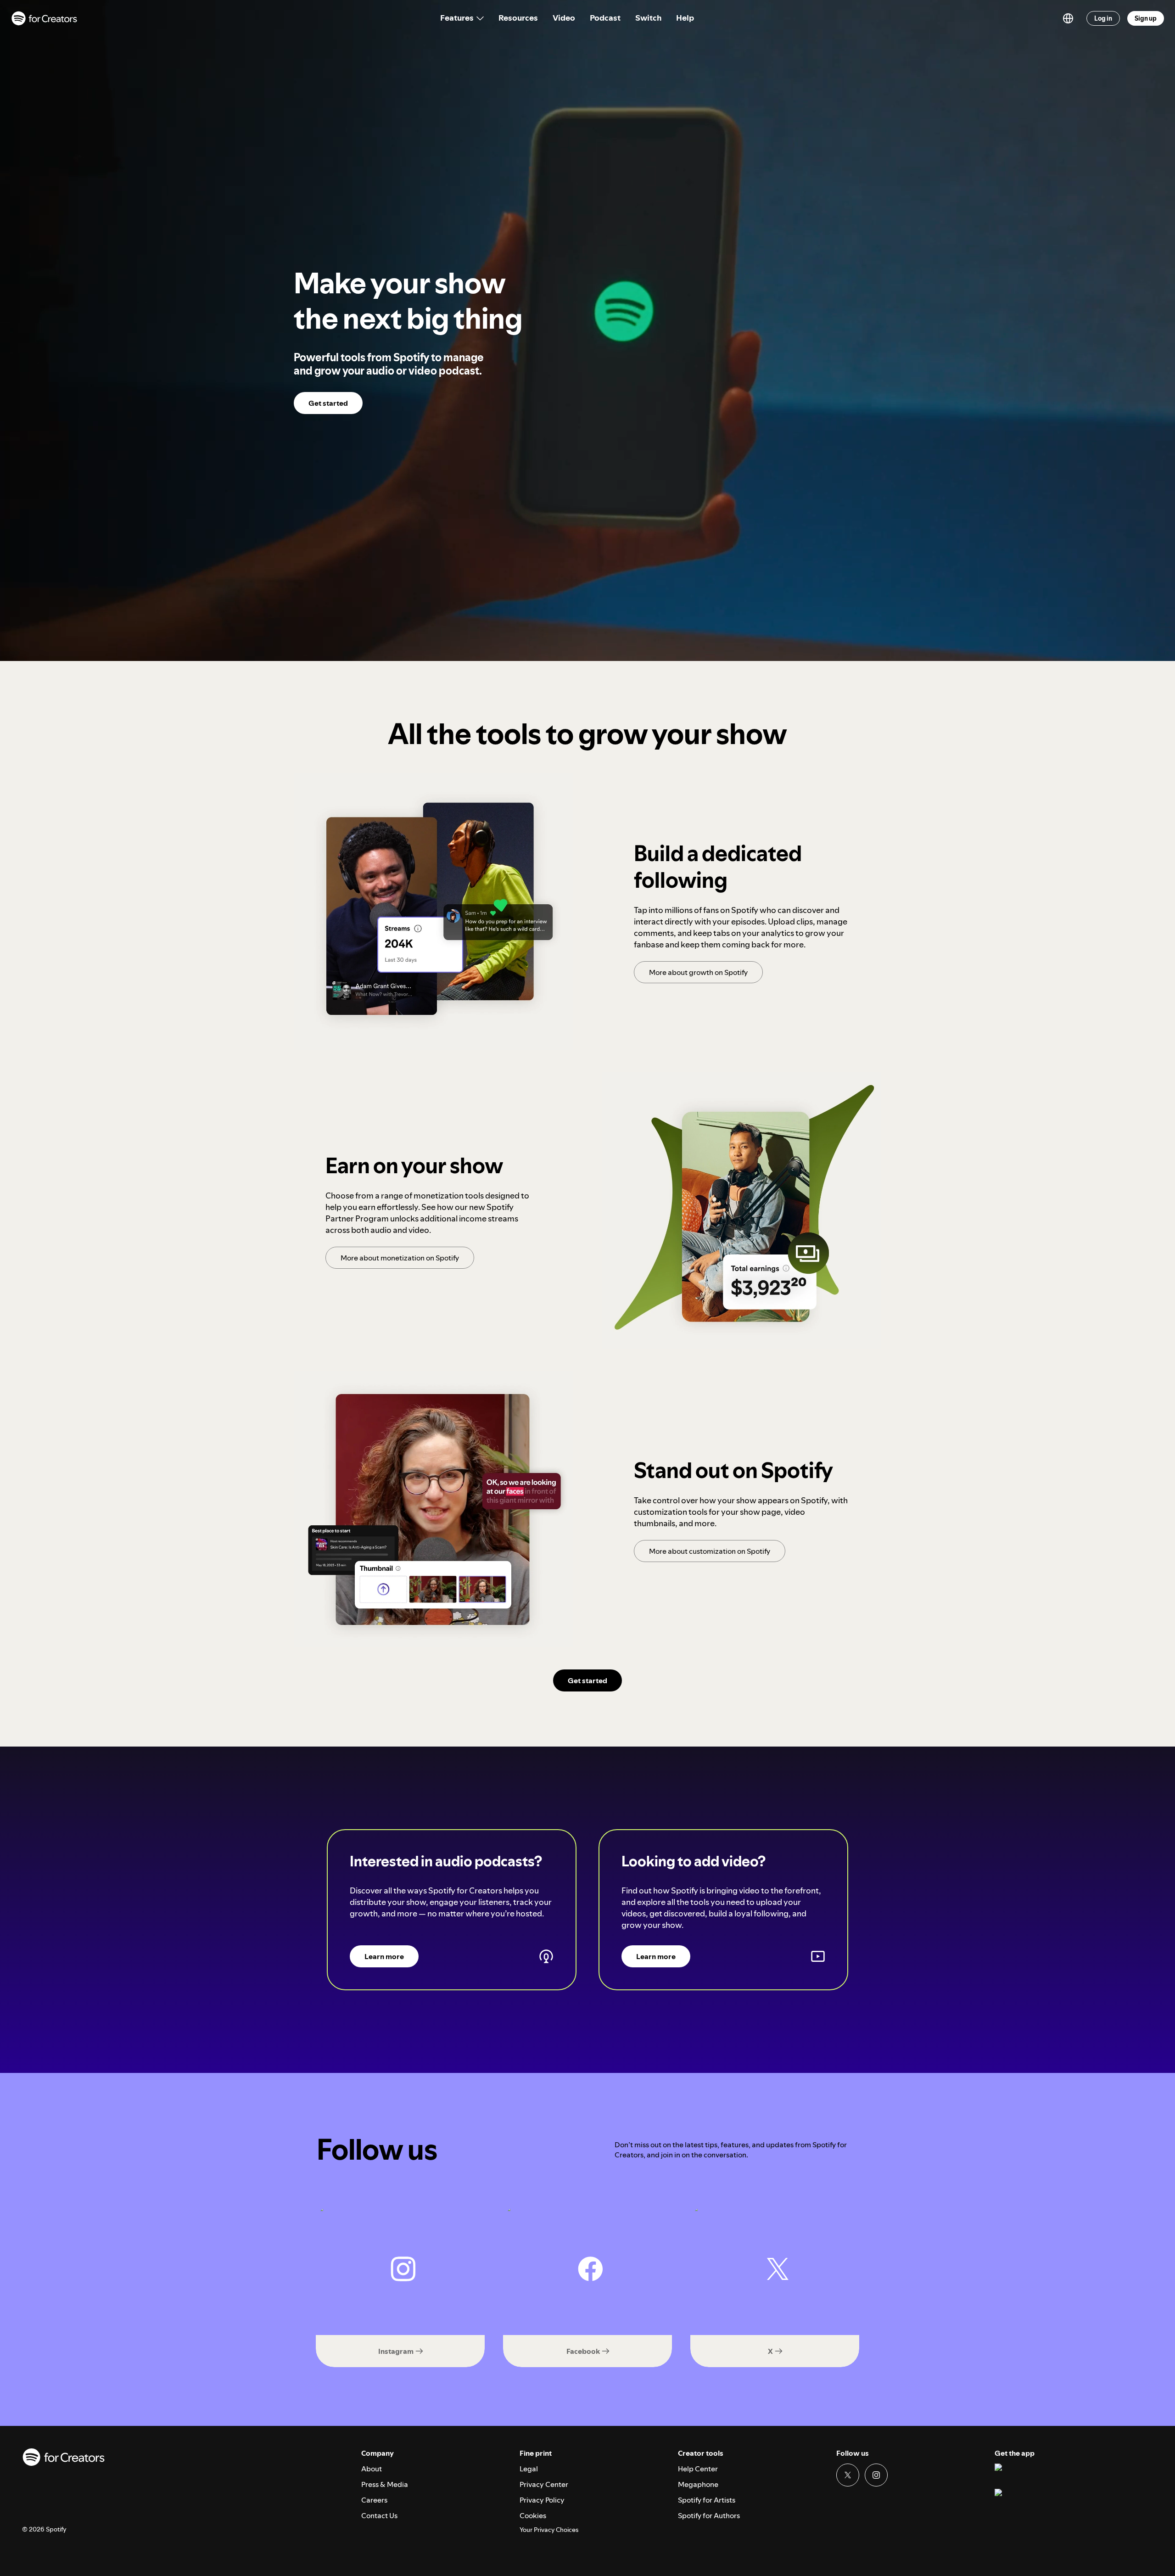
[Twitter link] (848, 2475)
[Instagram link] (876, 2475)
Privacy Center (544, 2484)
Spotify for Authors (709, 2515)
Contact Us (379, 2515)
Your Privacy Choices (549, 2530)
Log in (1103, 18)
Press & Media (385, 2484)
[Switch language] (1068, 18)
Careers (374, 2500)
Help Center (698, 2469)
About (372, 2469)
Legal (529, 2469)
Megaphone (698, 2484)
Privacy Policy (542, 2500)
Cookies (533, 2515)
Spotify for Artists (707, 2500)
